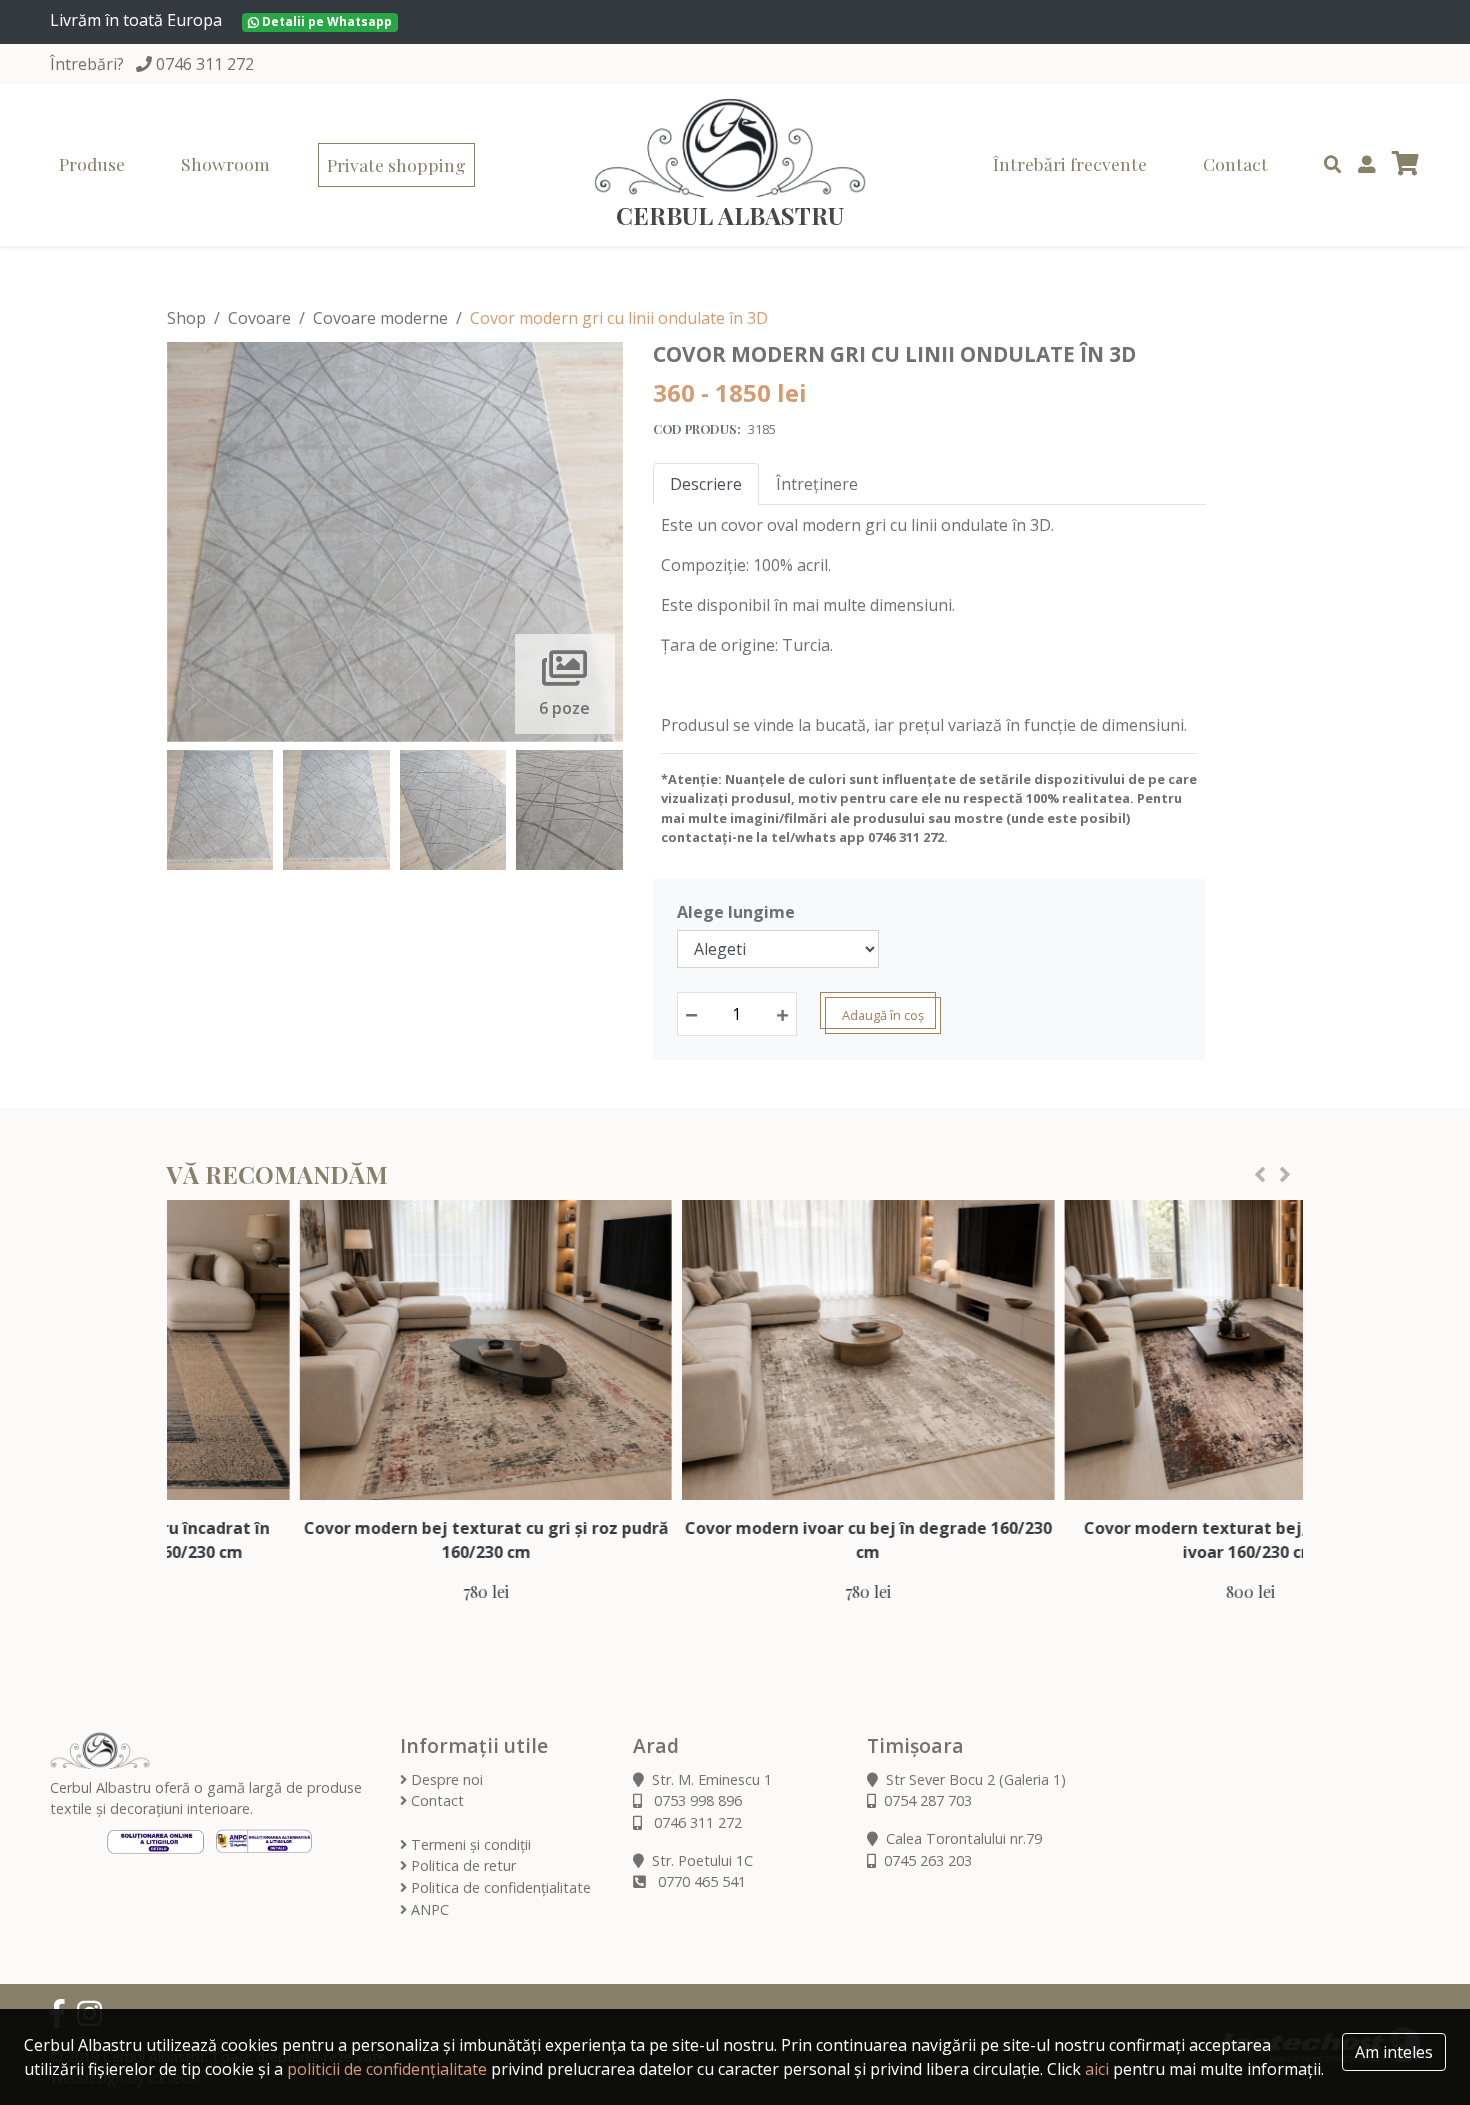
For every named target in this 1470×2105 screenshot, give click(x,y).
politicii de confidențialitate (387, 2069)
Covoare (259, 318)
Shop (186, 318)
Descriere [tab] (706, 484)
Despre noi (445, 1779)
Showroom (225, 163)
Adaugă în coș (883, 1015)
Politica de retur (461, 1865)
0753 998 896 (696, 1800)
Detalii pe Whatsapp (325, 21)
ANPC (428, 1909)
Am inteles (1394, 2052)
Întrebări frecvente (1070, 163)
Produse (92, 163)
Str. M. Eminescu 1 (712, 1779)
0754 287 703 (928, 1800)
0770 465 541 (700, 1881)
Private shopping (396, 164)
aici (1097, 2069)
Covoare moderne (380, 318)
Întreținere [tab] (817, 484)
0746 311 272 (205, 64)
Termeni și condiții (469, 1844)
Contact (1235, 163)
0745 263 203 (928, 1860)
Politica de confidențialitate (499, 1887)
